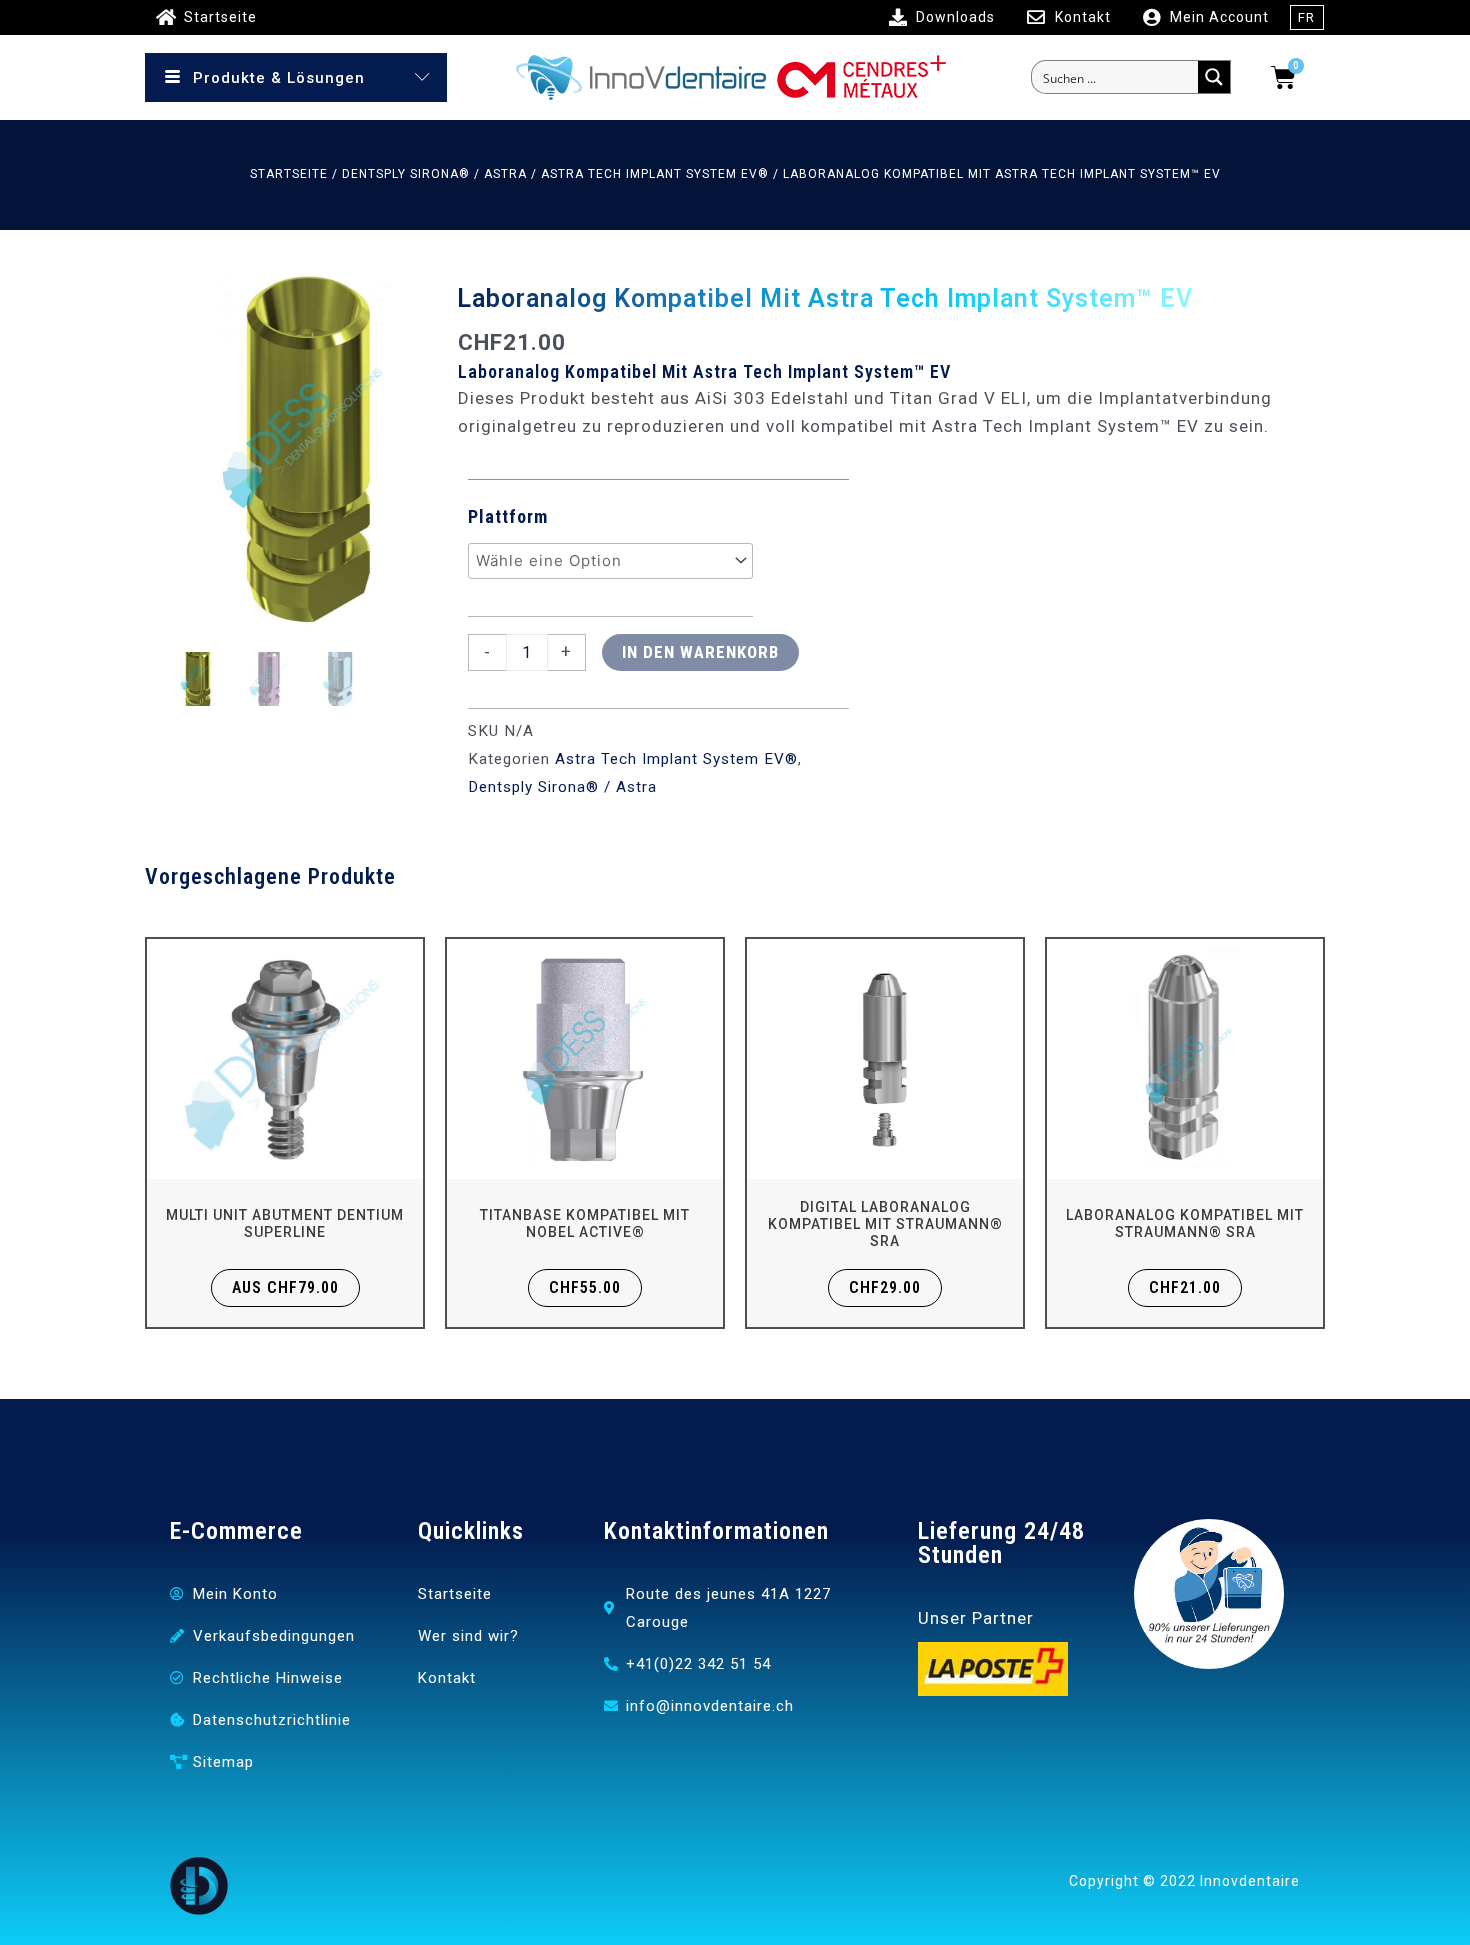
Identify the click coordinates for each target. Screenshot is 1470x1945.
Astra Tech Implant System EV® (655, 174)
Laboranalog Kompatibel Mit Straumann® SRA (1185, 1223)
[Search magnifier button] (1214, 77)
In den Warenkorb (700, 652)
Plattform (508, 516)
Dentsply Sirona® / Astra (434, 174)
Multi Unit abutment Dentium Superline (285, 1223)
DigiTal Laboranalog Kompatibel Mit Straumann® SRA (885, 1224)
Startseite (289, 174)
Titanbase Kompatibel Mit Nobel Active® (585, 1223)
